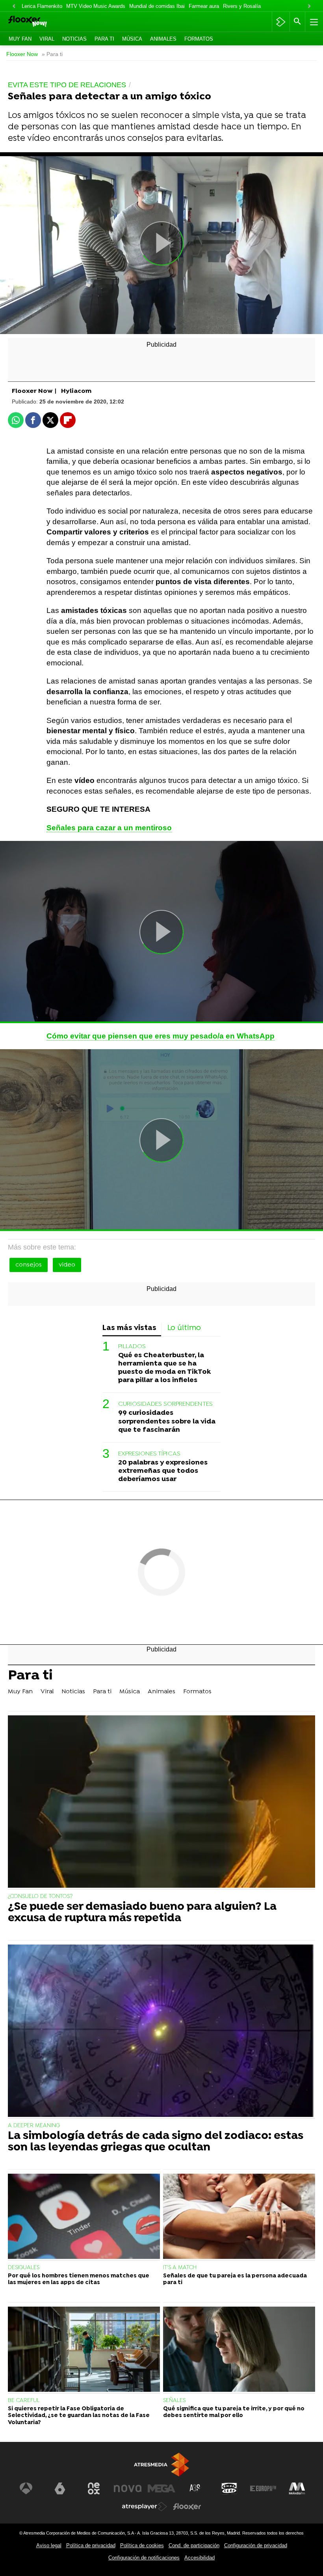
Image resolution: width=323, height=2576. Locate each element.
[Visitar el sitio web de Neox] (94, 2488)
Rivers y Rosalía (242, 6)
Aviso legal (49, 2545)
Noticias (74, 39)
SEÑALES (174, 2401)
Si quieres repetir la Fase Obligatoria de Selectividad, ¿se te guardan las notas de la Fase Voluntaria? (79, 2416)
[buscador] (297, 22)
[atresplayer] (281, 22)
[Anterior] (14, 7)
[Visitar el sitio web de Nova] (128, 2488)
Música (132, 39)
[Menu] (313, 22)
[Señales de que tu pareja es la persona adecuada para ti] (239, 2217)
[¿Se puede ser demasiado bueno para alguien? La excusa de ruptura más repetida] (161, 1803)
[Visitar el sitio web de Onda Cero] (229, 2488)
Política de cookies (142, 2545)
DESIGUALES (24, 2268)
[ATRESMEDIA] (161, 2465)
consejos (29, 1265)
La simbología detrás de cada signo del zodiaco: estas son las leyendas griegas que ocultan (156, 2142)
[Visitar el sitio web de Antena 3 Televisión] (26, 2488)
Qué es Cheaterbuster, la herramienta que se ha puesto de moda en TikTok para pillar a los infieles (164, 1368)
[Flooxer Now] (40, 22)
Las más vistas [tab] (129, 1328)
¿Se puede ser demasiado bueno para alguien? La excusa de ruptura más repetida (142, 1913)
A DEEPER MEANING (34, 2126)
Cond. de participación (194, 2545)
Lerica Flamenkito (42, 6)
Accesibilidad (200, 2558)
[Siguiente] (309, 7)
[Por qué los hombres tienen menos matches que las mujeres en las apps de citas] (84, 2217)
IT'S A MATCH (180, 2268)
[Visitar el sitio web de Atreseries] (195, 2488)
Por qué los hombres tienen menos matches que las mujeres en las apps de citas (79, 2279)
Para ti (104, 39)
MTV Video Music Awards (96, 6)
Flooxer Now (22, 54)
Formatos (199, 39)
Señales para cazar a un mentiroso (109, 828)
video (67, 1265)
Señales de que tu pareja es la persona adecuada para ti (235, 2279)
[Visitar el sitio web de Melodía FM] (297, 2488)
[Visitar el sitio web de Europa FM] (263, 2488)
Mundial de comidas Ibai (157, 6)
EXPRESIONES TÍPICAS (149, 1454)
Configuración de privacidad (256, 2545)
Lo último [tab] (184, 1328)
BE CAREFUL (24, 2401)
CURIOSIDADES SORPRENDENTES (165, 1404)
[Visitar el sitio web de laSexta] (60, 2488)
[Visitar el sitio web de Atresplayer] (145, 2507)
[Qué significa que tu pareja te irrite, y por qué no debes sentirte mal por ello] (239, 2350)
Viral (47, 39)
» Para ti (52, 54)
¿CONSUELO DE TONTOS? (40, 1897)
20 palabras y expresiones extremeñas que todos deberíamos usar (163, 1471)
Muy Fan (20, 39)
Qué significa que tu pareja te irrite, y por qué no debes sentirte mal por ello (234, 2412)
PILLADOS (132, 1347)
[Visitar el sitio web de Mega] (161, 2488)
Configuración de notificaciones (144, 2558)
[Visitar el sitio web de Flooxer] (187, 2507)
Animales (163, 39)
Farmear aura (204, 6)
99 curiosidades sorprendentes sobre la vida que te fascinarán (167, 1421)
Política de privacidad (91, 2545)
